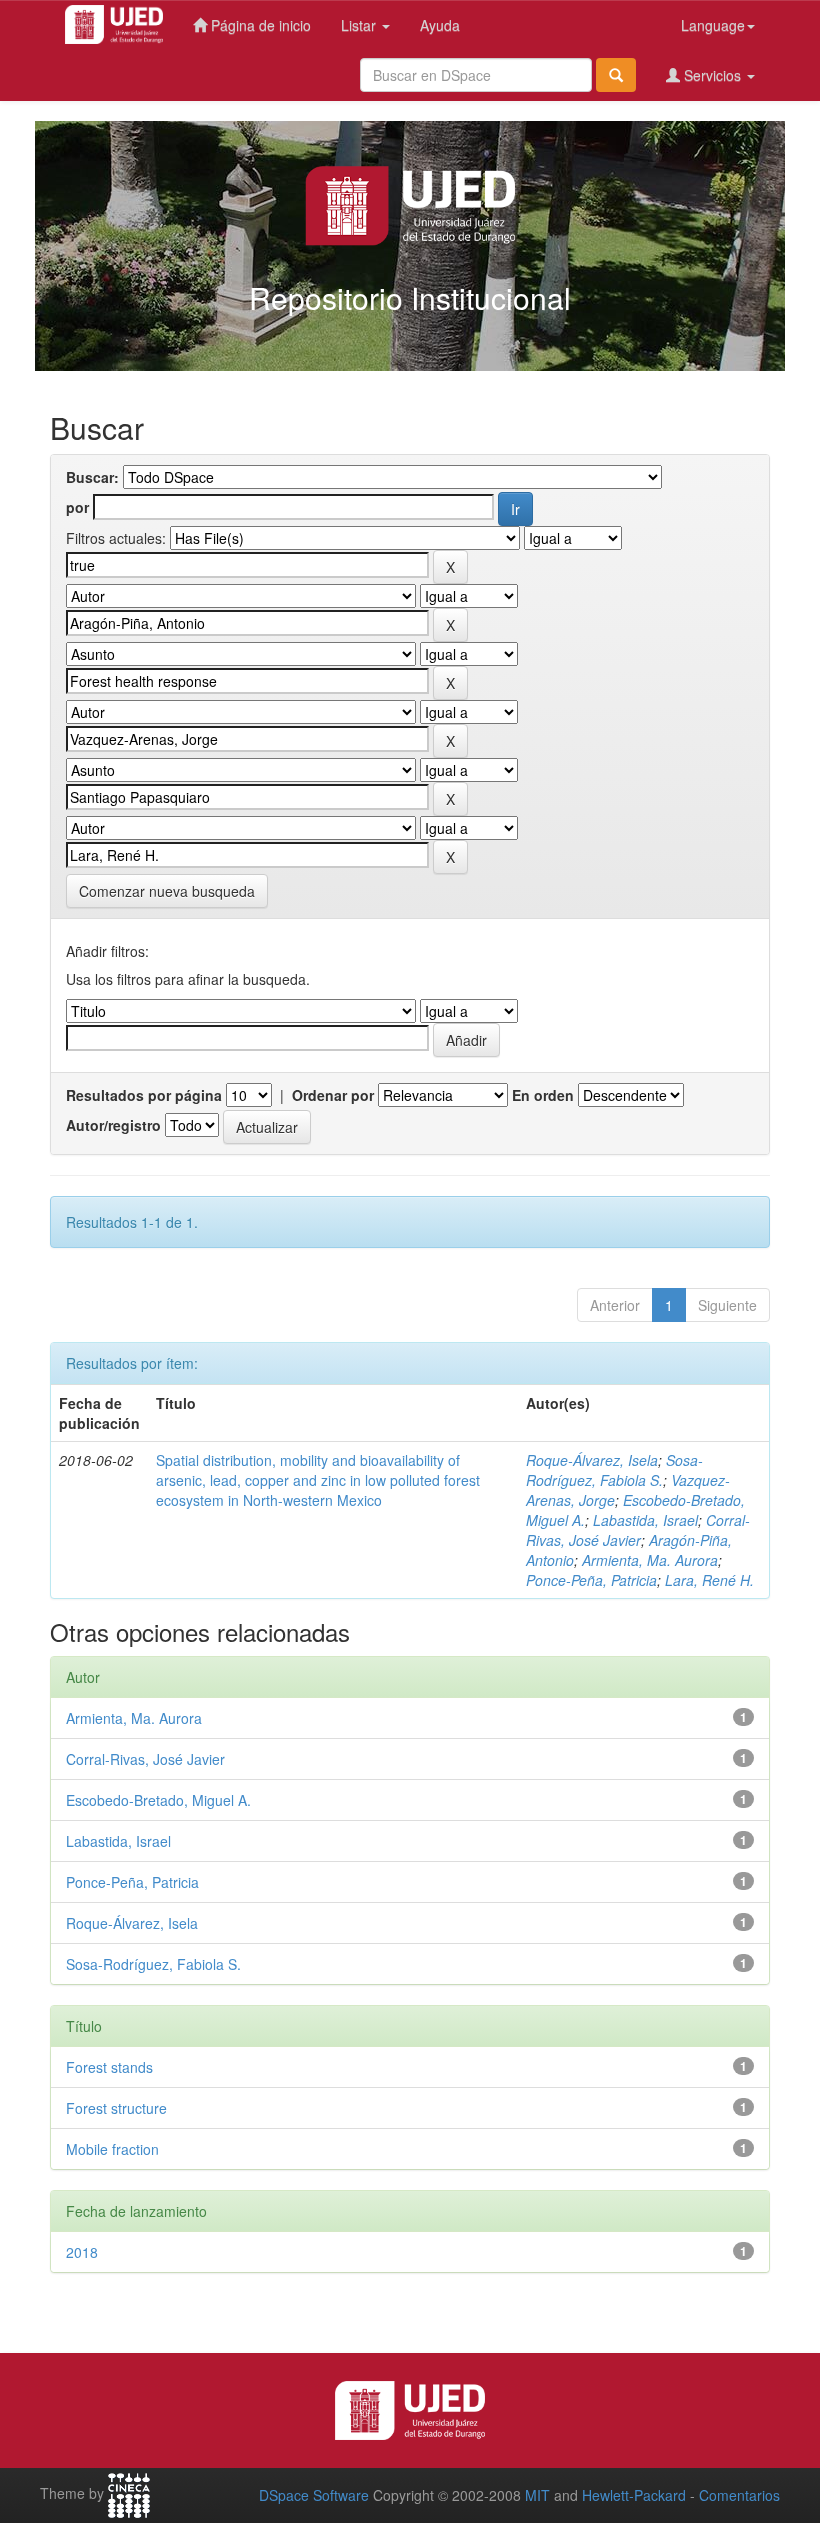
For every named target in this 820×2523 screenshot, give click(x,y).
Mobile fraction (112, 2149)
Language (713, 25)
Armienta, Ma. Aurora (650, 1560)
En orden (543, 1095)
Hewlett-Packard (634, 2495)
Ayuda (440, 25)
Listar (360, 25)
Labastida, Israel (645, 1520)
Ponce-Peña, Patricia (591, 1580)
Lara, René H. (709, 1580)
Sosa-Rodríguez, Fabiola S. (614, 1470)
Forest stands (109, 2067)
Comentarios (739, 2495)
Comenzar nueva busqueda (167, 891)
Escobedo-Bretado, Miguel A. (158, 1800)
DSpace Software (314, 2495)
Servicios (712, 75)
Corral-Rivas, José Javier (638, 1530)
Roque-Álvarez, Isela (592, 1460)
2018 (82, 2252)
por (77, 507)
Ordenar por (333, 1095)
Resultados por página (144, 1095)
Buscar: (92, 477)
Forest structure (116, 2108)
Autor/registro (113, 1125)
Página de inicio (259, 25)
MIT (537, 2495)
